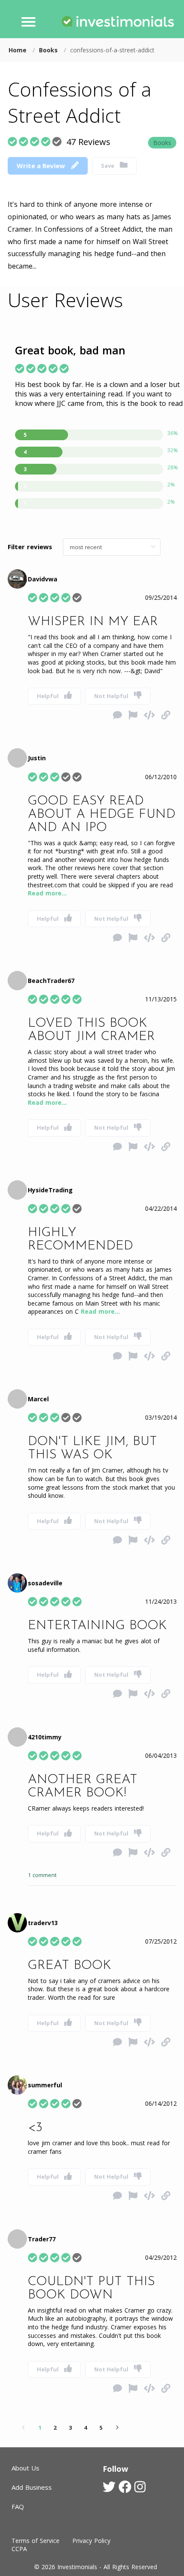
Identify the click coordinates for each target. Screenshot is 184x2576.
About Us (25, 2468)
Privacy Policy (91, 2541)
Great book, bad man (70, 350)
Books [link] (49, 50)
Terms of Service (36, 2541)
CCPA (19, 2549)
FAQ (18, 2506)
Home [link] (19, 50)
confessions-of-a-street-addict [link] (112, 50)
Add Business (32, 2487)
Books (162, 143)
